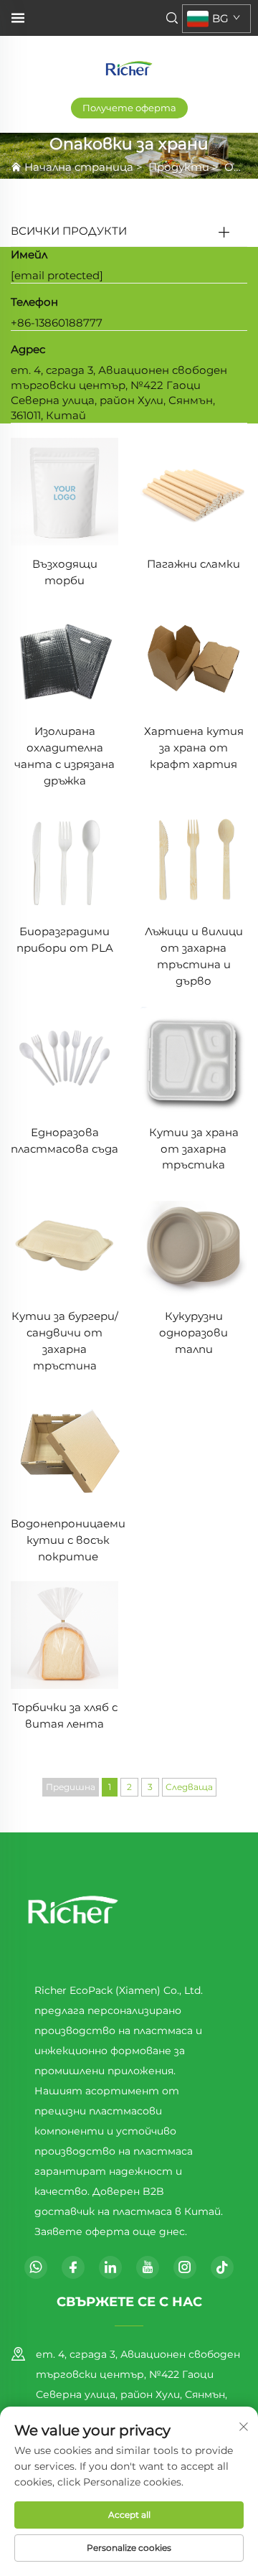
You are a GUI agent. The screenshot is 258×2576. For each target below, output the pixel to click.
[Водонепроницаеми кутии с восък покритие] (68, 1447)
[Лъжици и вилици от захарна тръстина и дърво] (193, 858)
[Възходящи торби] (64, 491)
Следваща (189, 1787)
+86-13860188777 (57, 323)
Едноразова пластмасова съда (64, 1141)
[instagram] (185, 2267)
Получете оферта (129, 108)
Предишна (71, 1787)
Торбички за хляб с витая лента (65, 1715)
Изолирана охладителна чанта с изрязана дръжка (64, 756)
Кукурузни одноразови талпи (193, 1333)
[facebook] (73, 2267)
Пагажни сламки (193, 564)
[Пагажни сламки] (193, 491)
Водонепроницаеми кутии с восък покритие (68, 1540)
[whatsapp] (36, 2267)
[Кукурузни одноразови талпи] (193, 1243)
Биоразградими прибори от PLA (65, 940)
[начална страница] (129, 67)
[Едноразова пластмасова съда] (64, 1059)
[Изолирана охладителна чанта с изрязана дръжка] (64, 658)
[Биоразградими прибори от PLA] (64, 858)
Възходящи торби (65, 572)
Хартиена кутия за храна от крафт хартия (194, 748)
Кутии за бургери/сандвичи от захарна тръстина (65, 1341)
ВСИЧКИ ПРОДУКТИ (69, 231)
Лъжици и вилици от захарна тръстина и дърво (194, 956)
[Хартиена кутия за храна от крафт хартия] (193, 658)
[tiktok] (222, 2267)
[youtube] (148, 2267)
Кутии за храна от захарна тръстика (194, 1149)
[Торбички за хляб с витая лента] (64, 1635)
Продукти (179, 167)
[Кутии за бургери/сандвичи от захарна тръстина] (64, 1243)
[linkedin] (110, 2267)
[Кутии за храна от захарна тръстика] (193, 1059)
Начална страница (79, 167)
